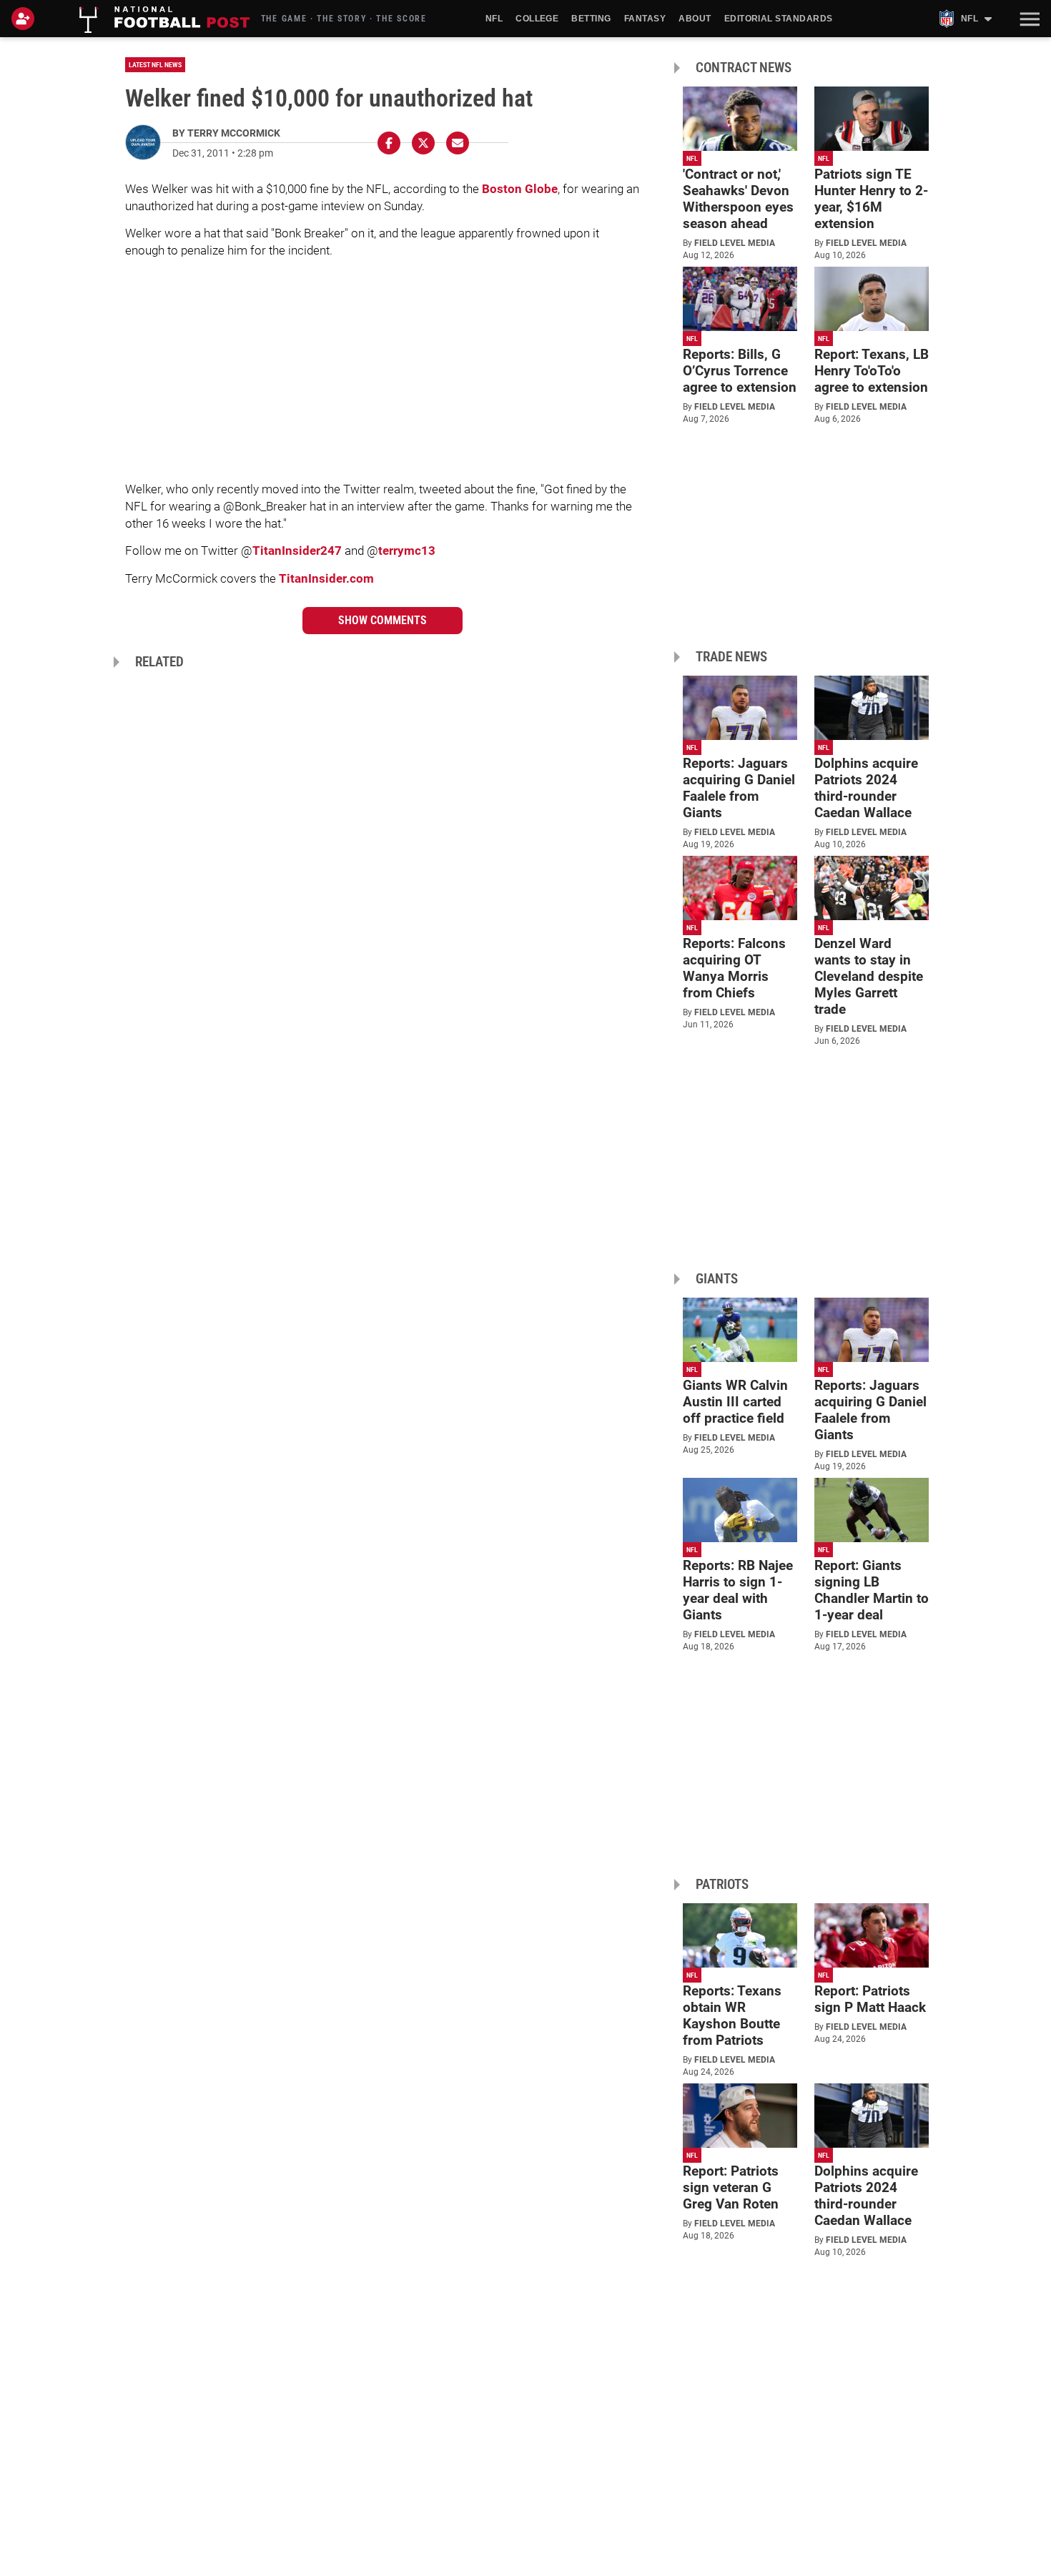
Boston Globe (520, 189)
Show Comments (383, 620)
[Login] (26, 19)
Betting (591, 19)
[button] (1028, 19)
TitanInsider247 (297, 551)
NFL (494, 19)
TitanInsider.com (326, 578)
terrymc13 (407, 551)
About (695, 19)
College (537, 19)
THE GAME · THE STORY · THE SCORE (344, 19)
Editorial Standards (779, 19)
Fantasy (645, 19)
